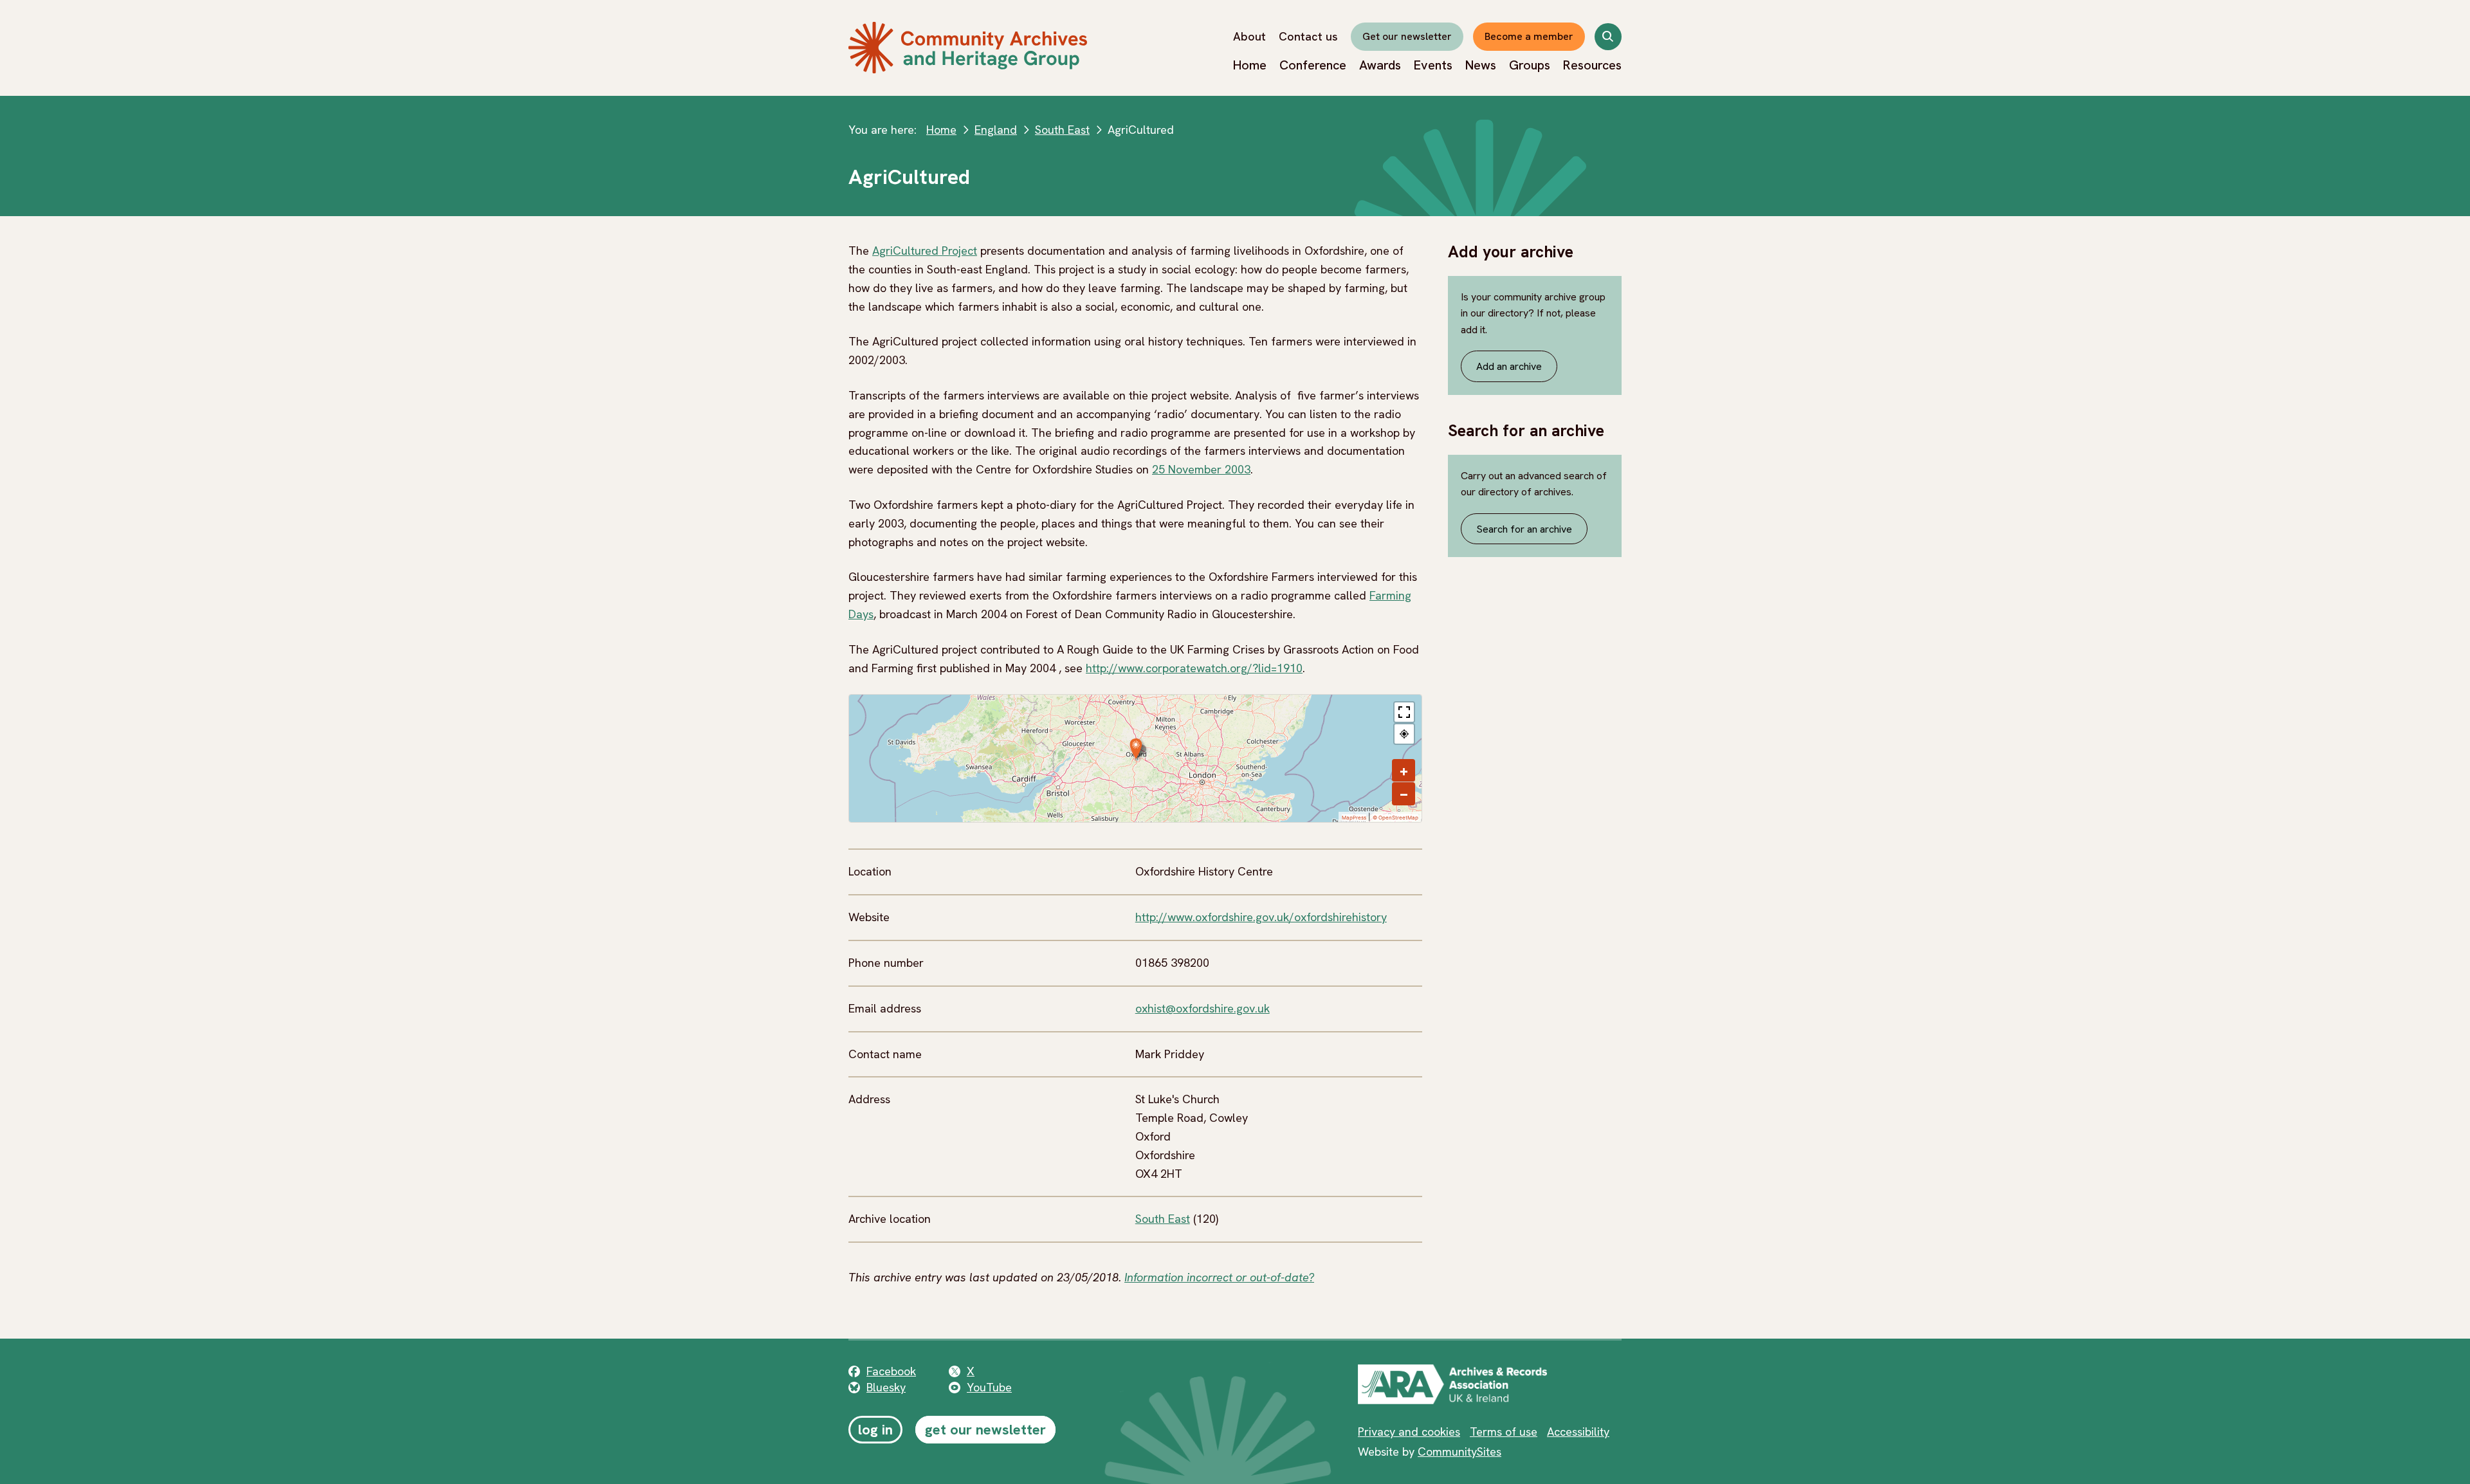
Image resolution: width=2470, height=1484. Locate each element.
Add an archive (1509, 366)
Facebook (891, 1371)
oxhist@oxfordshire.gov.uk (1203, 1008)
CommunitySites (1459, 1452)
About (1249, 36)
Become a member (1529, 36)
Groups (1530, 65)
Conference (1313, 65)
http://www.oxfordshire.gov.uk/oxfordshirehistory (1261, 917)
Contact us (1308, 36)
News (1481, 65)
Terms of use (1504, 1432)
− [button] (1404, 794)
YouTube (989, 1387)
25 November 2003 (1201, 469)
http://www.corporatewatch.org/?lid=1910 (1194, 668)
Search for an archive (1524, 529)
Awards (1380, 65)
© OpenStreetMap (1395, 818)
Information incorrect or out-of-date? (1219, 1277)
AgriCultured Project (925, 251)
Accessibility (1578, 1432)
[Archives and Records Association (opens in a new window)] (1452, 1384)
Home (1250, 65)
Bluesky (886, 1387)
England (996, 130)
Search (1608, 39)
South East (1062, 130)
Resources (1592, 65)
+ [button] (1404, 771)
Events (1433, 65)
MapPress (1354, 818)
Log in (875, 1430)
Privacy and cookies (1409, 1432)
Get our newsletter (1407, 36)
